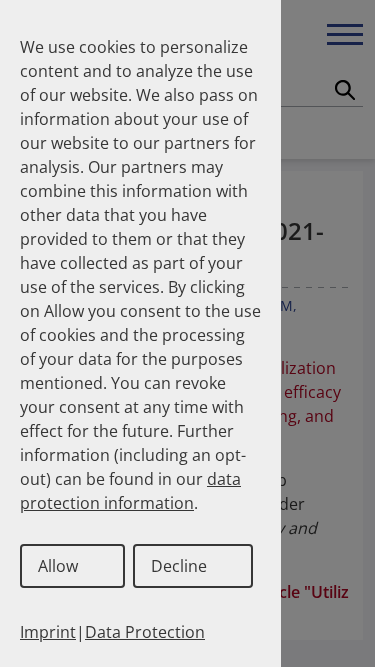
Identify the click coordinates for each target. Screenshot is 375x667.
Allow (58, 566)
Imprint (48, 632)
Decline (179, 566)
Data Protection (145, 632)
